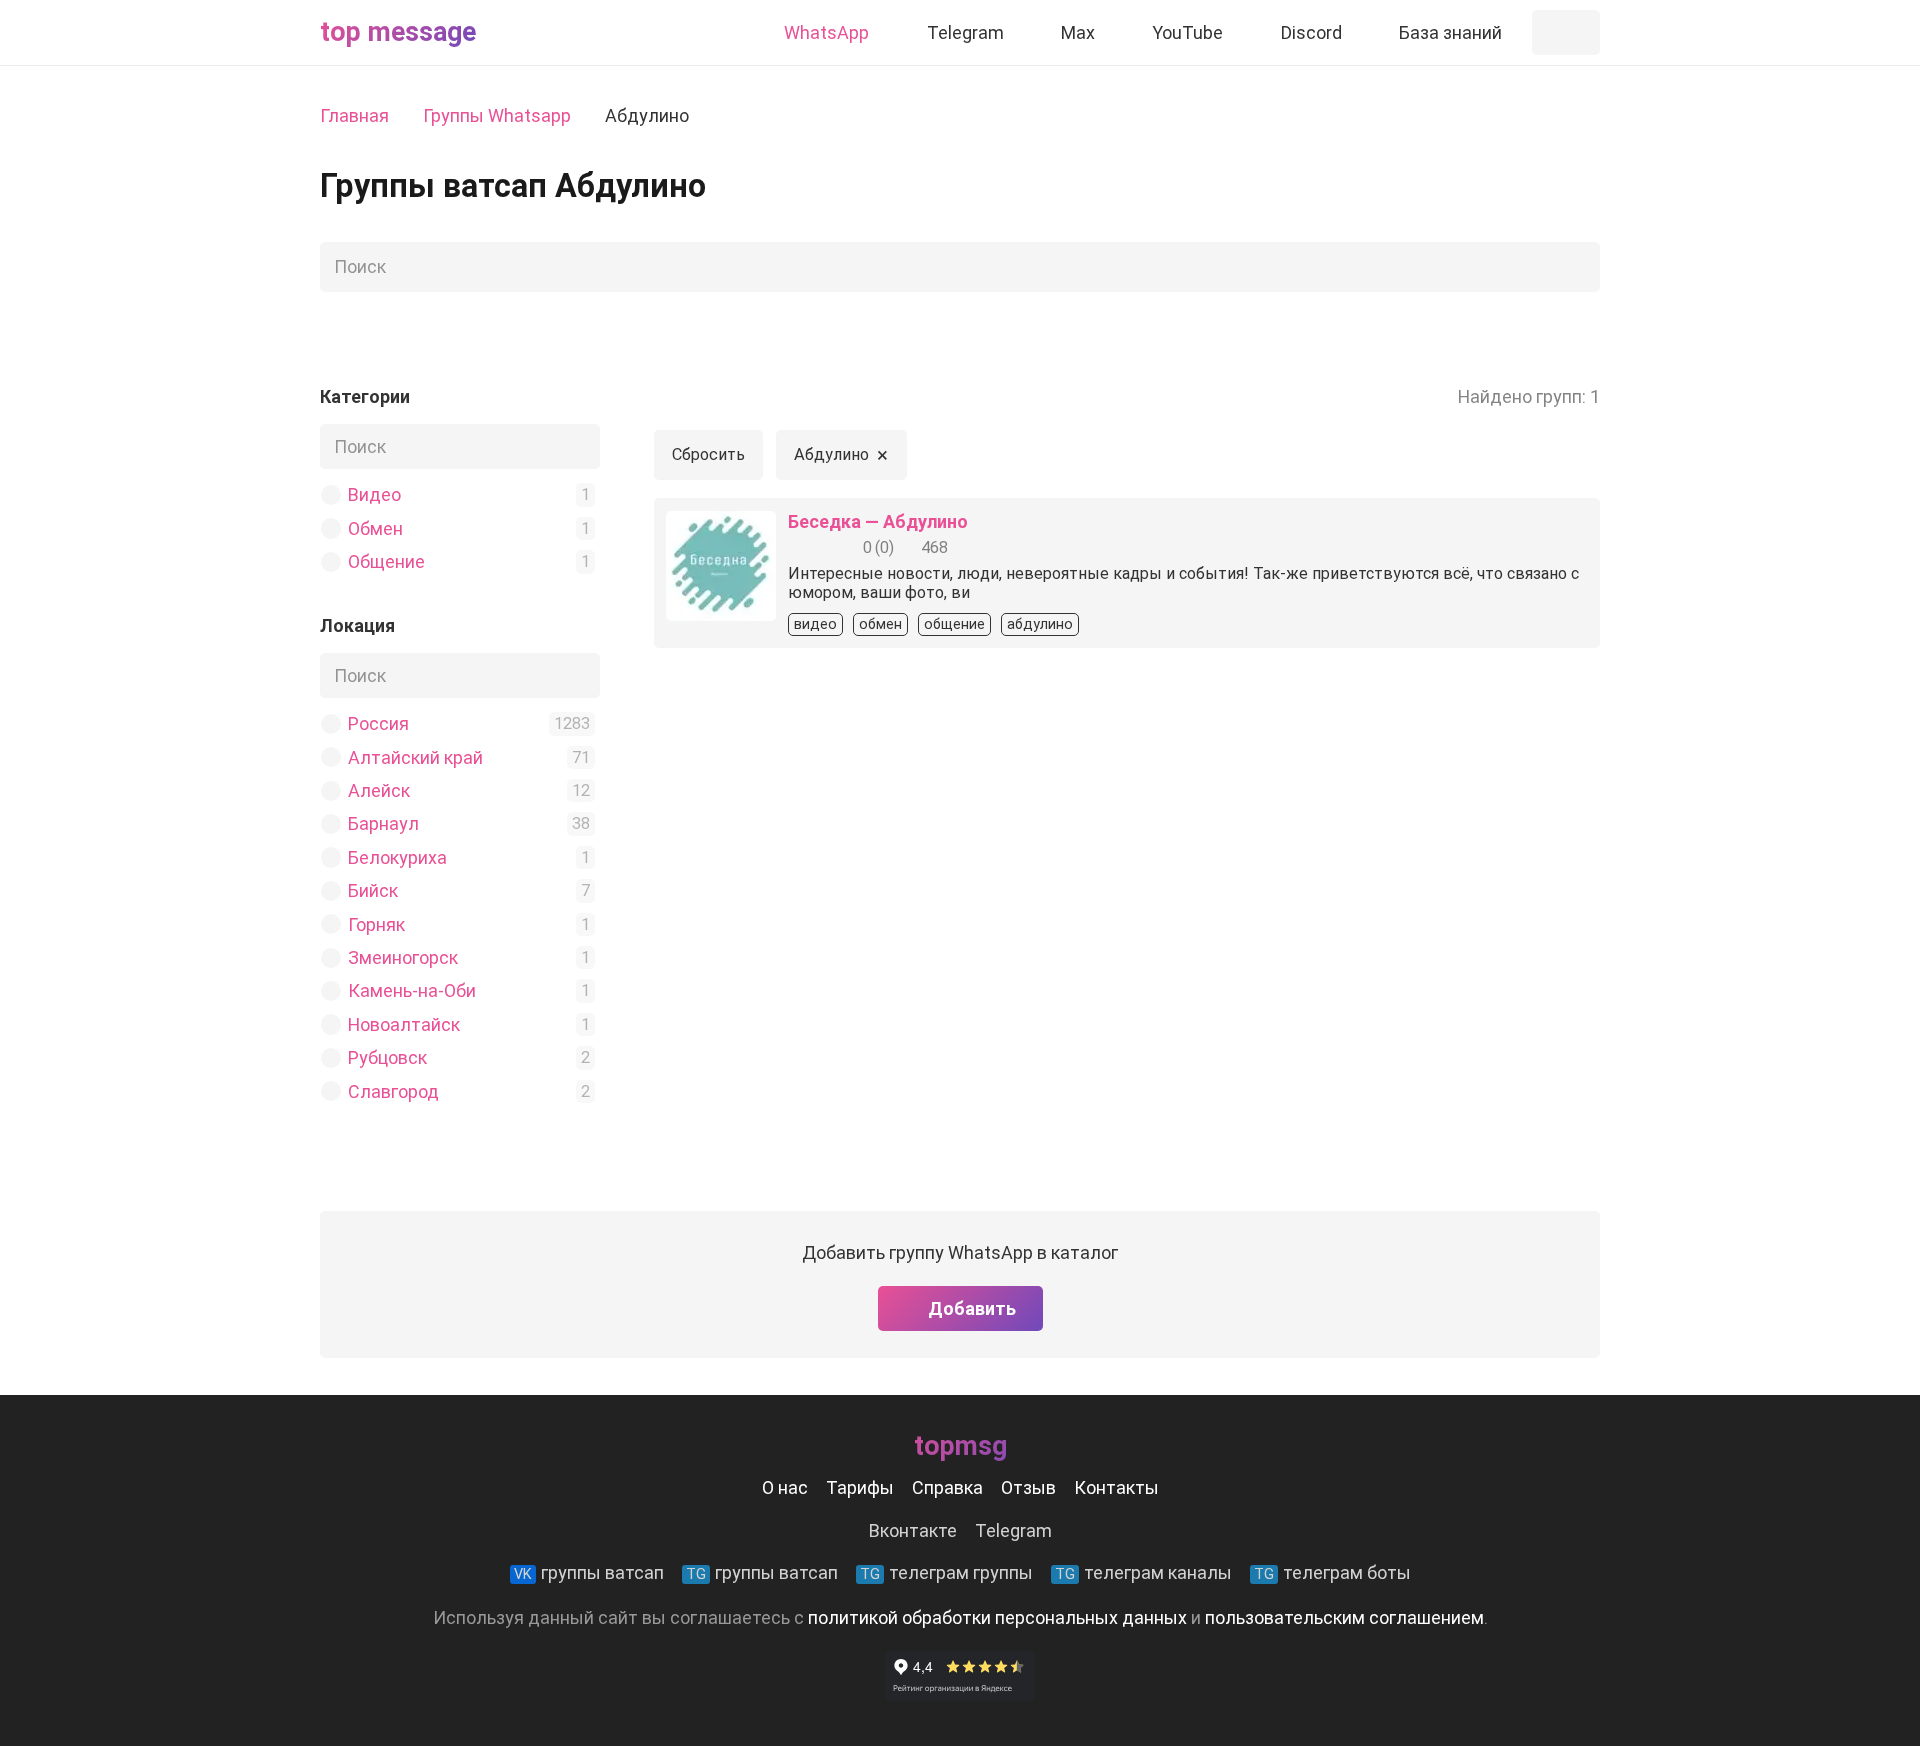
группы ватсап (589, 1572)
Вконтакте (913, 1530)
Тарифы (860, 1487)
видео (815, 624)
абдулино (1040, 624)
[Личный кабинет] (1566, 32)
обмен (880, 624)
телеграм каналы (1143, 1572)
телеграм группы (946, 1572)
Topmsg (960, 1446)
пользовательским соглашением (1344, 1617)
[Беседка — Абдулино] (721, 525)
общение (954, 624)
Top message (398, 32)
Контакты (1116, 1487)
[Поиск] (1579, 267)
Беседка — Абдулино (878, 521)
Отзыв (1028, 1487)
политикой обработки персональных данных (997, 1617)
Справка (947, 1487)
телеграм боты (1332, 1572)
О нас (785, 1487)
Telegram (1013, 1530)
